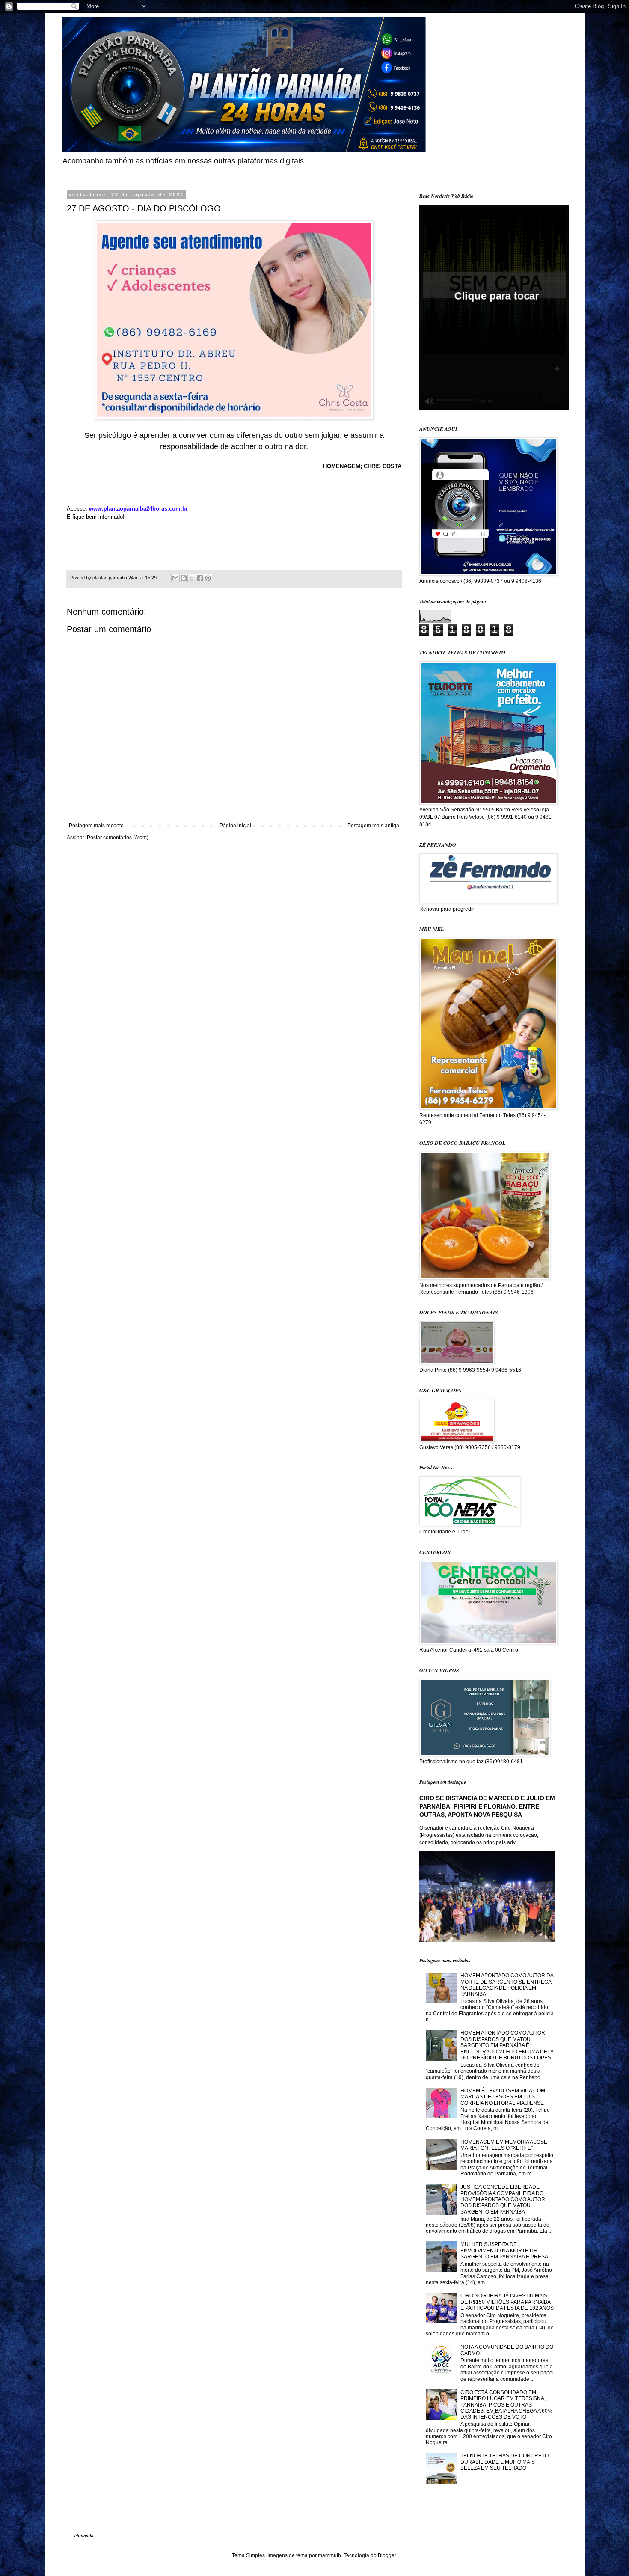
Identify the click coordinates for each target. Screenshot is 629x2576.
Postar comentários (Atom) (118, 838)
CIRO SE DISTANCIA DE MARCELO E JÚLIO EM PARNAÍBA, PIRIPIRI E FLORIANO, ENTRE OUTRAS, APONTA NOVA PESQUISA (487, 1806)
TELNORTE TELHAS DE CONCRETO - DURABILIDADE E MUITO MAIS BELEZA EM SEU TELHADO (506, 2462)
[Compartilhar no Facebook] (200, 578)
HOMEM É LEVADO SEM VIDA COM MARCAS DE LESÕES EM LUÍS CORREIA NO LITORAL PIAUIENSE (503, 2097)
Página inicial (235, 826)
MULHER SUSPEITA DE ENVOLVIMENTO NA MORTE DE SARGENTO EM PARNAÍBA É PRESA (504, 2251)
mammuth (329, 2555)
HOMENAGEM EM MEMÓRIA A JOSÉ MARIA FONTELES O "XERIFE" (504, 2145)
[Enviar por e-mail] (175, 578)
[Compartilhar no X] (192, 578)
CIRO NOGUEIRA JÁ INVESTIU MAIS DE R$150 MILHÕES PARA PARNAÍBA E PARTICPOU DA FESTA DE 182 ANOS (507, 2302)
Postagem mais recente (96, 826)
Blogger (387, 2555)
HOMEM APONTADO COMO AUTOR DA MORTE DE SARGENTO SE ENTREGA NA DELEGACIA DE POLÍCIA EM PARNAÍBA (507, 1985)
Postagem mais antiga (373, 826)
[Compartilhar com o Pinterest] (208, 578)
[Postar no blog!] (184, 578)
